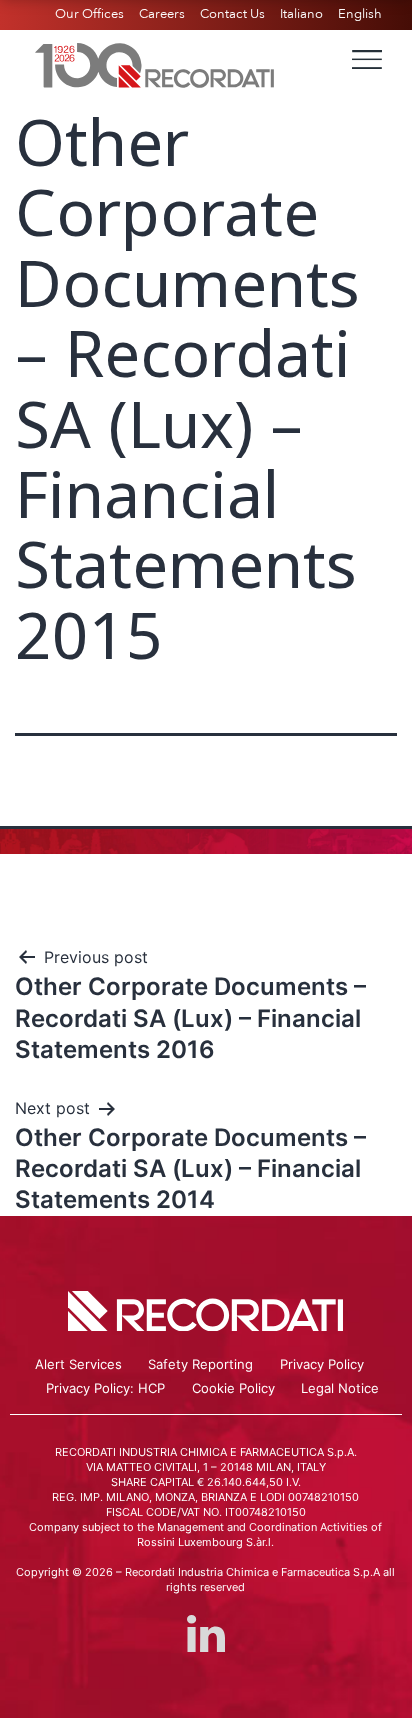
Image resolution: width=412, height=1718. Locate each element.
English (360, 14)
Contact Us (232, 14)
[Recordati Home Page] (155, 63)
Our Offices (89, 14)
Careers (162, 14)
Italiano (301, 14)
